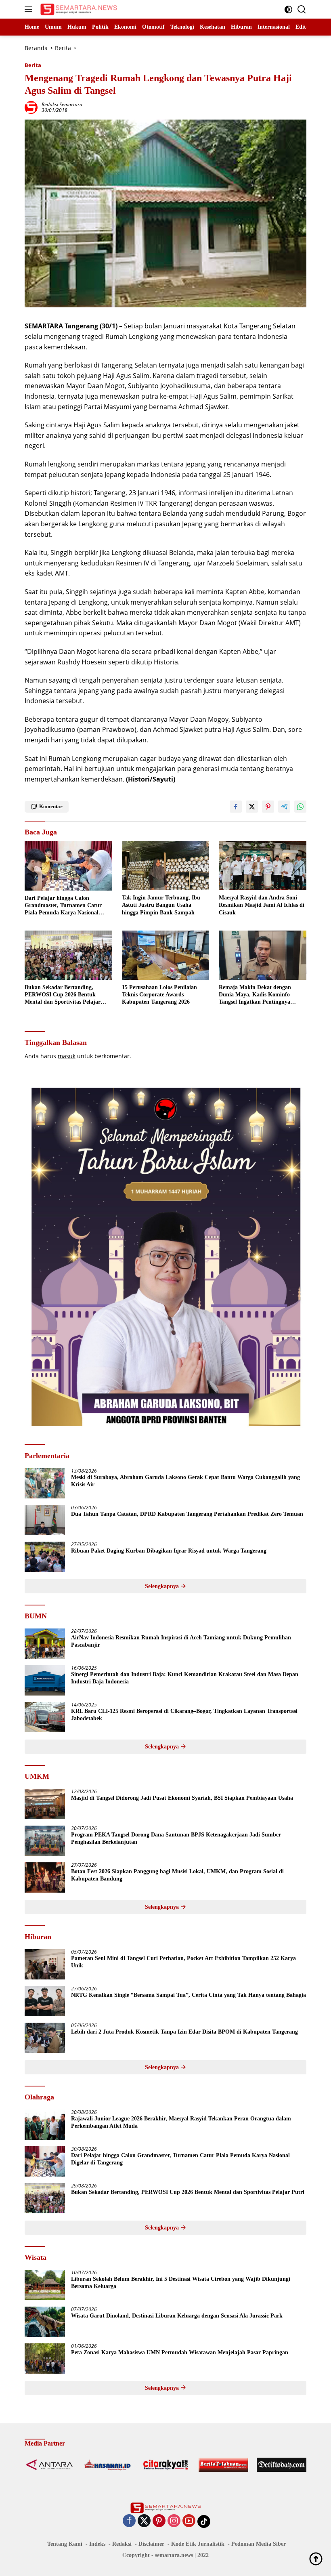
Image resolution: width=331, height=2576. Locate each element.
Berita (33, 65)
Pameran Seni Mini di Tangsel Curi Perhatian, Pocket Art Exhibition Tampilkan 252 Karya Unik (183, 1962)
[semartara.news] (78, 9)
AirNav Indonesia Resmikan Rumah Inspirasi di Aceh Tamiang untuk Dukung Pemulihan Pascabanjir (181, 1641)
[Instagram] (174, 2521)
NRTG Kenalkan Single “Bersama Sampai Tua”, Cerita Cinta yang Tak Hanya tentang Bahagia (189, 1995)
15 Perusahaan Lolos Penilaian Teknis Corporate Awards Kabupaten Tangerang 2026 (159, 995)
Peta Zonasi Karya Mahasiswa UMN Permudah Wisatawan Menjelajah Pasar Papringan (180, 2352)
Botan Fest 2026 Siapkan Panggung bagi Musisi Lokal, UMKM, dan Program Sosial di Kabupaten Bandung (177, 1875)
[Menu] (30, 9)
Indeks (97, 2544)
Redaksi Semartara (62, 104)
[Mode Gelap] (288, 9)
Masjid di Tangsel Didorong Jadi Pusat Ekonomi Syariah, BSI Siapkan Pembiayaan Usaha (182, 1798)
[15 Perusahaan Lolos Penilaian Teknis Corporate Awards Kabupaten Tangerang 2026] (166, 955)
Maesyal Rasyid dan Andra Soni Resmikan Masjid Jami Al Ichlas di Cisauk (262, 905)
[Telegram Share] (284, 807)
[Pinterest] (159, 2521)
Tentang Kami (65, 2544)
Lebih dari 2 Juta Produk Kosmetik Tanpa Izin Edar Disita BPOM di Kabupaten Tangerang (184, 2032)
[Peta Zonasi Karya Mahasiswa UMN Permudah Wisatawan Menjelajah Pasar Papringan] (45, 2359)
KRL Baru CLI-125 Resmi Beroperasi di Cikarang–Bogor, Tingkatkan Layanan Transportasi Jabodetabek (184, 1715)
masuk (67, 1056)
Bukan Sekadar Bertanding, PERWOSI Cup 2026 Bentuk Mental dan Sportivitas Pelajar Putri (63, 995)
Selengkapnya (163, 1586)
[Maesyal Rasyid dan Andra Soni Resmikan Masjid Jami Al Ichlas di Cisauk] (263, 866)
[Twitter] (144, 2521)
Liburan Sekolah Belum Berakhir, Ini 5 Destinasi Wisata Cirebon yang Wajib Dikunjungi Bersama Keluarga (181, 2283)
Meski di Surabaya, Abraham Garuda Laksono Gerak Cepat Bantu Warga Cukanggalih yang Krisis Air (185, 1481)
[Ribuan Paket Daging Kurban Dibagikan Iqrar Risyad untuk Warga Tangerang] (45, 1557)
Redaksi (122, 2544)
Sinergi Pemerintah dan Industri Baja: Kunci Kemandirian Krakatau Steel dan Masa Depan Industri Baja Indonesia (185, 1678)
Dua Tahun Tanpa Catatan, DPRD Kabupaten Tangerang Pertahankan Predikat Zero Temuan (187, 1514)
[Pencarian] (302, 9)
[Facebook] (129, 2521)
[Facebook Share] (236, 807)
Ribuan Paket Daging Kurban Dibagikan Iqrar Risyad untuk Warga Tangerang (169, 1551)
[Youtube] (189, 2521)
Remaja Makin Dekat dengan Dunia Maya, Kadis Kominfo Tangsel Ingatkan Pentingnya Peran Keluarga (255, 995)
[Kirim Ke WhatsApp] (300, 807)
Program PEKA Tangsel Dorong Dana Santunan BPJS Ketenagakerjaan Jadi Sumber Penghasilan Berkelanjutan (176, 1838)
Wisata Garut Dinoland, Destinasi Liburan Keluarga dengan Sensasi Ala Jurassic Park (177, 2316)
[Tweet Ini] (252, 807)
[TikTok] (204, 2521)
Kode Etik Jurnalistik (198, 2544)
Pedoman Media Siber (259, 2544)
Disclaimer (151, 2544)
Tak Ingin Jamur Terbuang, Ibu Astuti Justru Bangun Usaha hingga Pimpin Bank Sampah (161, 905)
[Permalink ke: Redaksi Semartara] (31, 107)
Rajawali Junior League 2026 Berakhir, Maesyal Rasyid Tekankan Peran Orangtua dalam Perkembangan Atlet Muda (181, 2122)
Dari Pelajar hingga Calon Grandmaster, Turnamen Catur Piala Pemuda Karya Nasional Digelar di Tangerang (63, 906)
